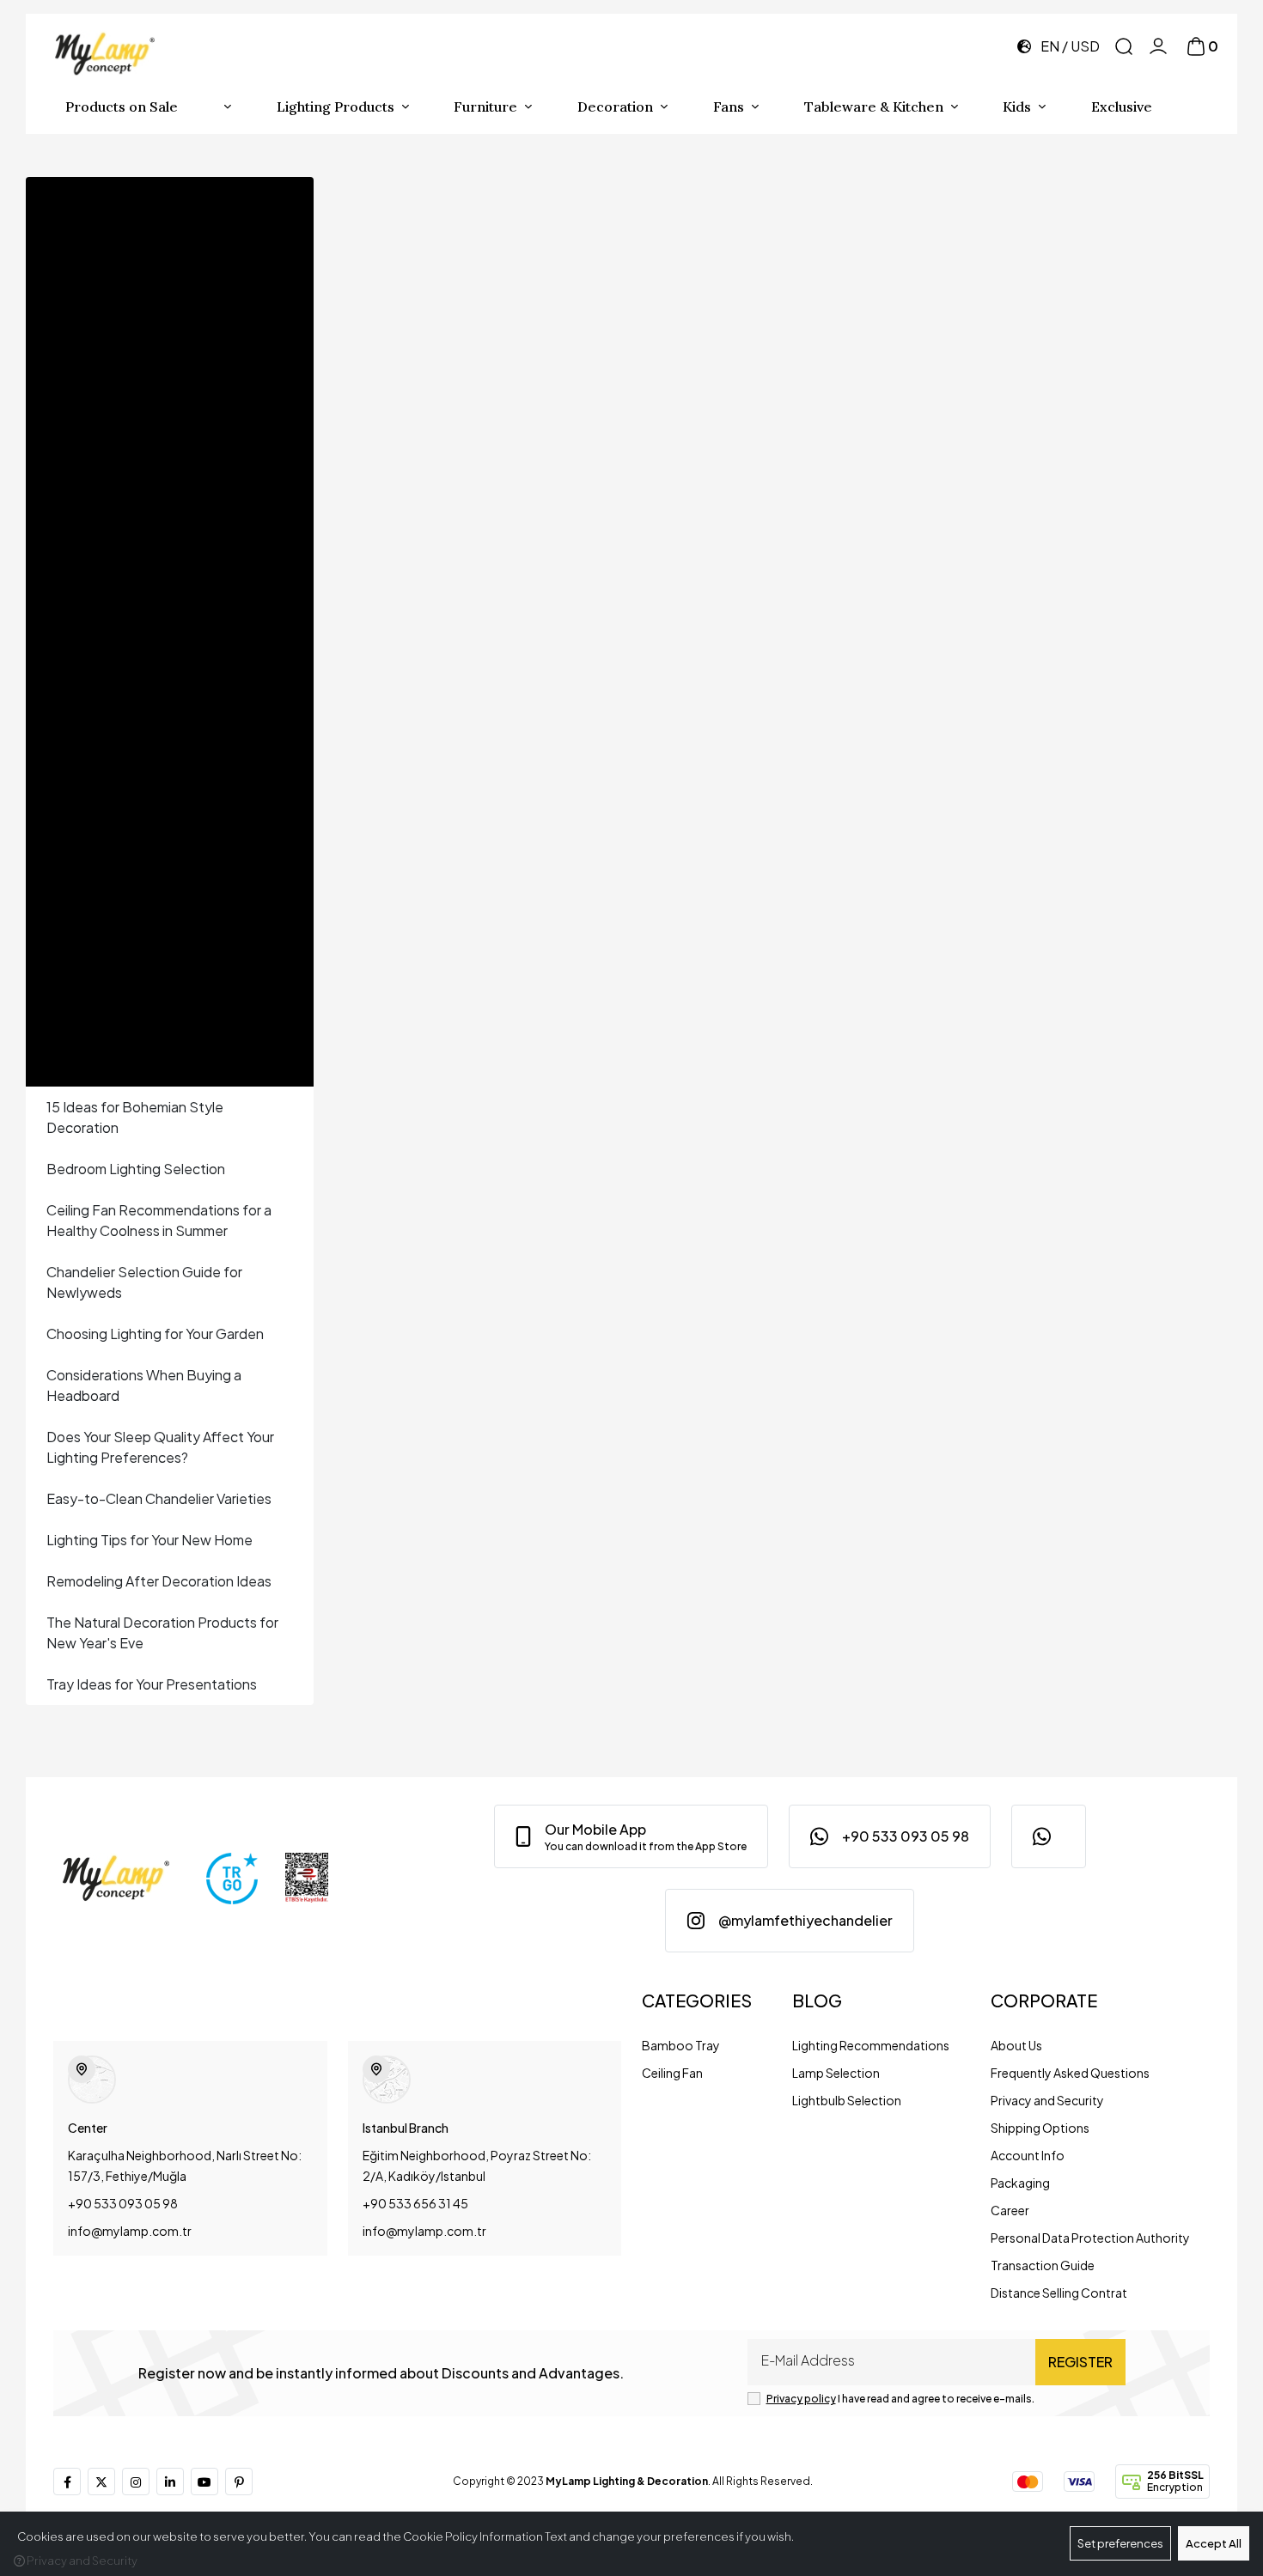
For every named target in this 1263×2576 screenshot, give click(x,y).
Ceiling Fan (672, 2073)
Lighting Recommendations (871, 2045)
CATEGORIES (697, 2000)
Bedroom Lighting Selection (136, 1169)
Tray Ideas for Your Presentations (152, 1684)
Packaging (1020, 2183)
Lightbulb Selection (847, 2100)
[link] (631, 1836)
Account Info (1028, 2155)
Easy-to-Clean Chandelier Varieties (159, 1498)
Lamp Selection (836, 2073)
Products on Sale (122, 107)
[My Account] (1158, 46)
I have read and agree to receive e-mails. (900, 2399)
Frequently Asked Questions (1070, 2073)
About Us (1016, 2045)
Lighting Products (336, 107)
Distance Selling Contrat (1059, 2293)
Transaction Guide (1043, 2265)
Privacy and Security (1047, 2100)
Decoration (615, 107)
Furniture (485, 107)
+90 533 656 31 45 (415, 2203)
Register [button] (1080, 2362)
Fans (729, 107)
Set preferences (1120, 2543)
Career (1010, 2210)
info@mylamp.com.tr (130, 2231)
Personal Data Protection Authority (1090, 2238)
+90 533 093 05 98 (123, 2203)
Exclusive (1122, 107)
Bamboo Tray (681, 2045)
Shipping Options (1040, 2128)
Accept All (1214, 2543)
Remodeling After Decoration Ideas (159, 1581)
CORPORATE (1044, 2000)
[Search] (1124, 46)
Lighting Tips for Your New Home (149, 1540)
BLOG (817, 2000)
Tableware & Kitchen (874, 107)
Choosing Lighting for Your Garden (155, 1334)
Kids (1017, 107)
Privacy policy (801, 2399)
